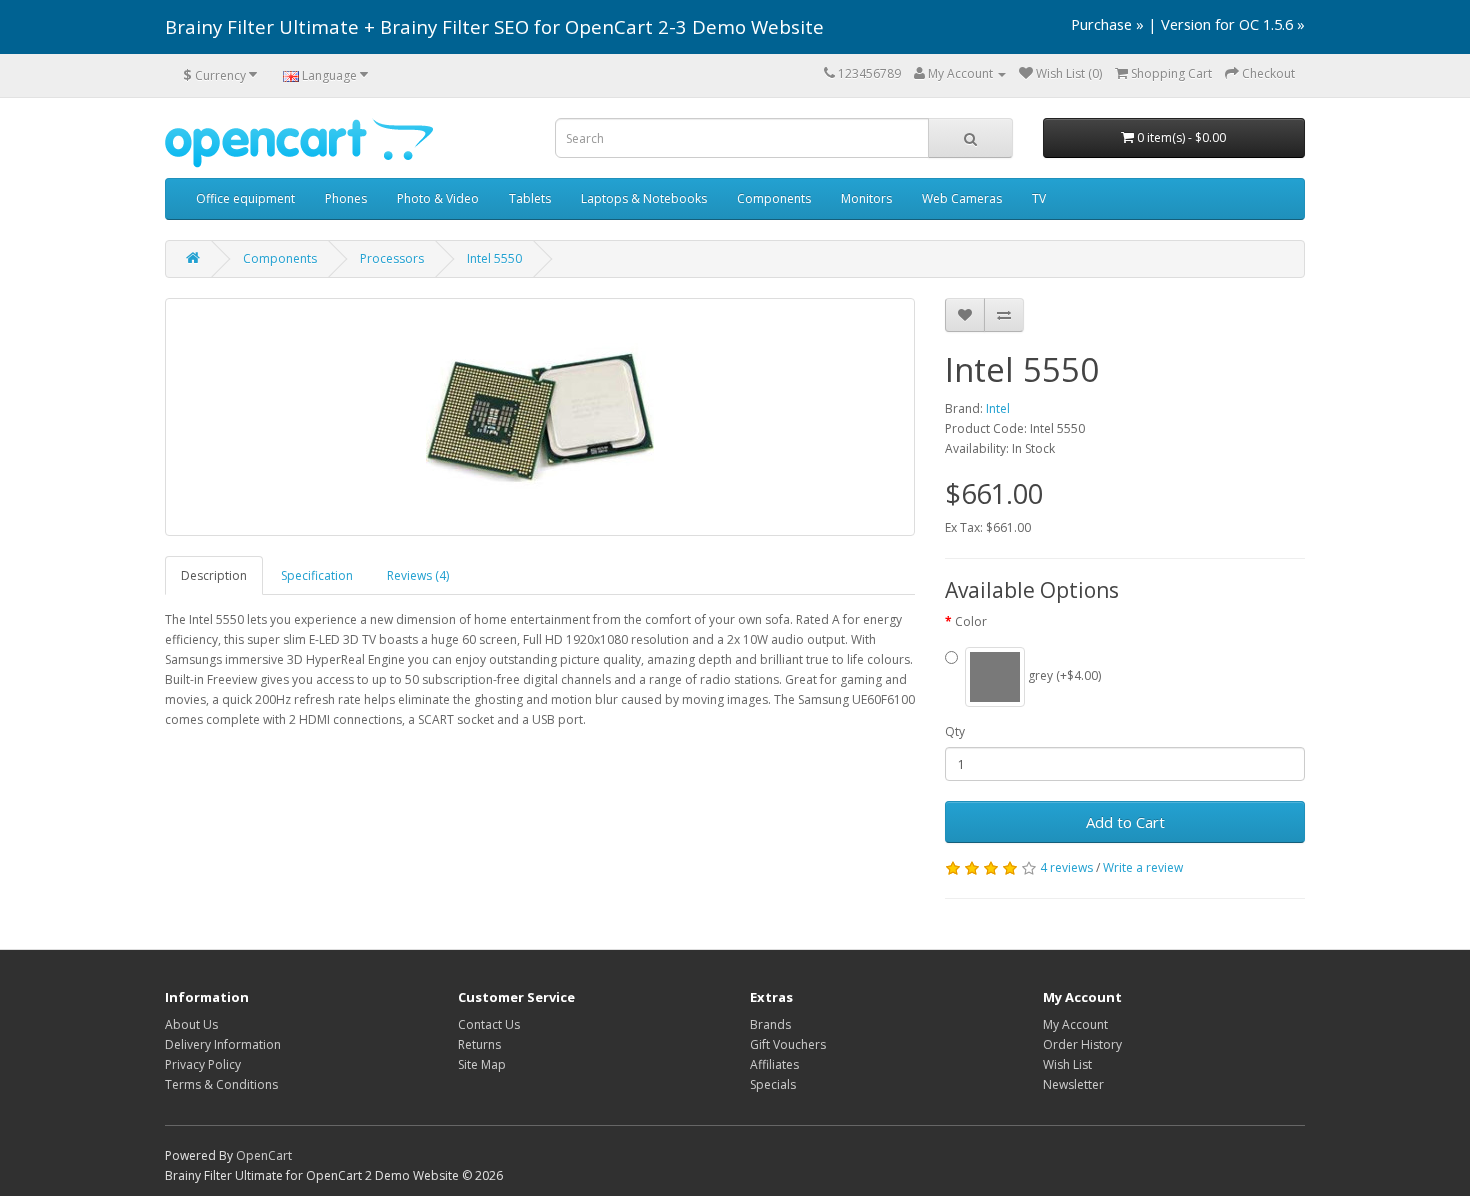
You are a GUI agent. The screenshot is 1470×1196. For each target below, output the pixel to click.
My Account (1075, 1024)
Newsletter (1073, 1084)
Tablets (530, 198)
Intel (998, 408)
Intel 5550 (494, 258)
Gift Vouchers (788, 1044)
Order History (1082, 1044)
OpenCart (264, 1155)
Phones (346, 198)
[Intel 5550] (540, 417)
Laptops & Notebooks (644, 198)
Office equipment (245, 198)
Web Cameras (962, 198)
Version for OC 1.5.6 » (1233, 24)
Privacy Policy (203, 1064)
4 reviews (1066, 867)
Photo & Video (438, 198)
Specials (773, 1084)
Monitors (866, 198)
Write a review (1143, 867)
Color (971, 621)
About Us (191, 1024)
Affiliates (774, 1064)
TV (1039, 198)
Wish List (1067, 1064)
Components (774, 198)
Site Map (482, 1064)
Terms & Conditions (221, 1084)
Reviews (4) (418, 575)
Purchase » (1107, 24)
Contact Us (489, 1024)
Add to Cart (1125, 822)
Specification (317, 575)
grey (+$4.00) (1063, 676)
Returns (479, 1044)
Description (214, 575)
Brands (770, 1024)
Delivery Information (223, 1044)
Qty (955, 731)
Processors (392, 258)
